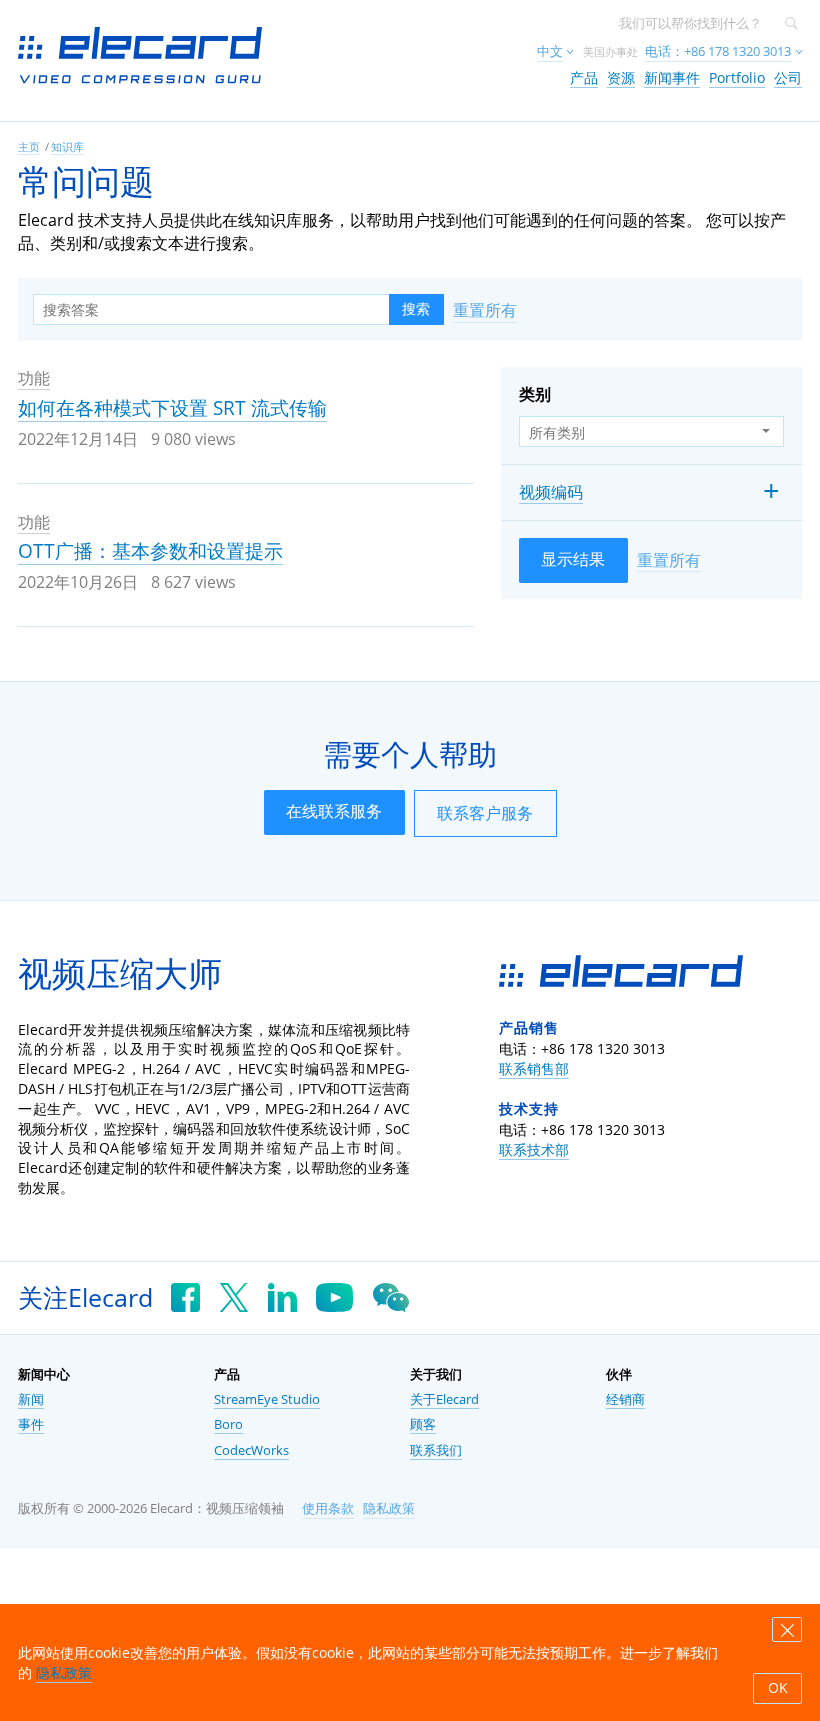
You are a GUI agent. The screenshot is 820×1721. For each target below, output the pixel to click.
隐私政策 (389, 1508)
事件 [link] (31, 1424)
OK (778, 1688)
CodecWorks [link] (251, 1450)
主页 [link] (29, 146)
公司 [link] (788, 77)
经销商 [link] (625, 1399)
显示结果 (573, 559)
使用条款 (328, 1508)
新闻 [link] (31, 1399)
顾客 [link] (423, 1424)
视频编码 (551, 492)
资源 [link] (621, 77)
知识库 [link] (67, 146)
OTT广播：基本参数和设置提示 (150, 551)
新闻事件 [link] (672, 77)
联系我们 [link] (436, 1450)
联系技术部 (534, 1149)
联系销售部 (534, 1068)
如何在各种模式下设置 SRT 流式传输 (172, 408)
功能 (34, 378)
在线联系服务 (334, 811)
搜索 (416, 309)
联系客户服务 (485, 813)
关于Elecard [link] (444, 1399)
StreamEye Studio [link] (267, 1399)
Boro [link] (228, 1424)
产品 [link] (584, 77)
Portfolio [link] (737, 77)
